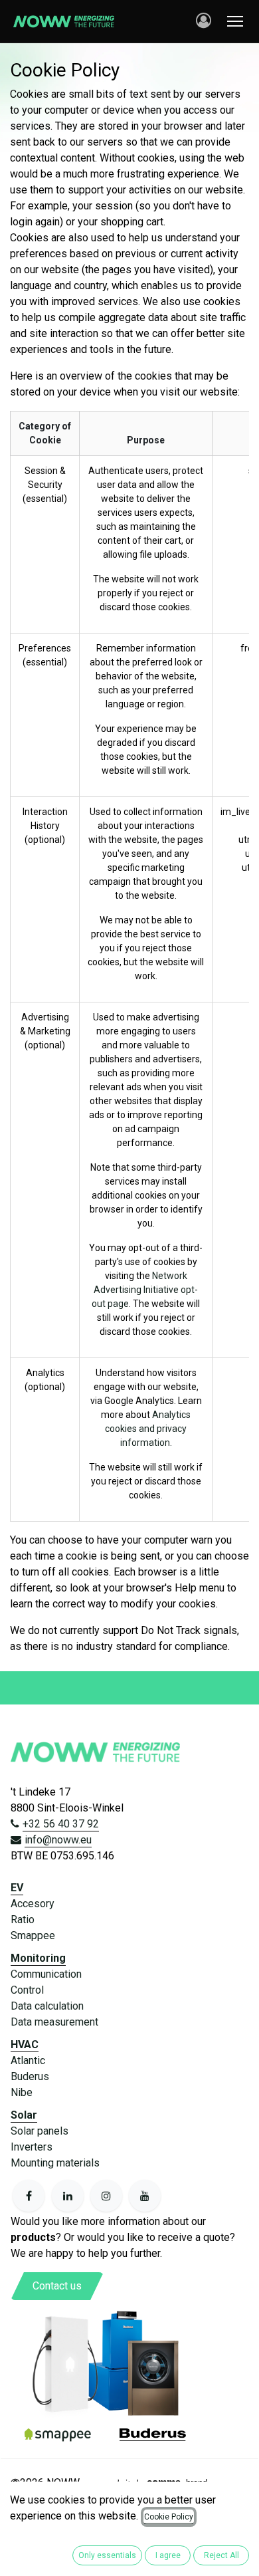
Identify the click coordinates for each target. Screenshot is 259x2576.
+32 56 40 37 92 (61, 1824)
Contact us (57, 2286)
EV (17, 1888)
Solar (24, 2115)
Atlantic (28, 2060)
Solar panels (40, 2131)
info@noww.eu (58, 1840)
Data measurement (54, 2022)
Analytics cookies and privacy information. (148, 1429)
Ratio (23, 1920)
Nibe (22, 2092)
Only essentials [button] (107, 2555)
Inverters (32, 2147)
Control (27, 1990)
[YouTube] (145, 2196)
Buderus (30, 2076)
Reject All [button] (221, 2555)
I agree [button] (168, 2555)
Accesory (33, 1904)
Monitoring (38, 1958)
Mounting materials (55, 2163)
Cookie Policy (169, 2517)
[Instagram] (106, 2196)
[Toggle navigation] (235, 21)
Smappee (33, 1935)
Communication (46, 1974)
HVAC (25, 2045)
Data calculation (47, 2006)
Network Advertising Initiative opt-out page (145, 1290)
